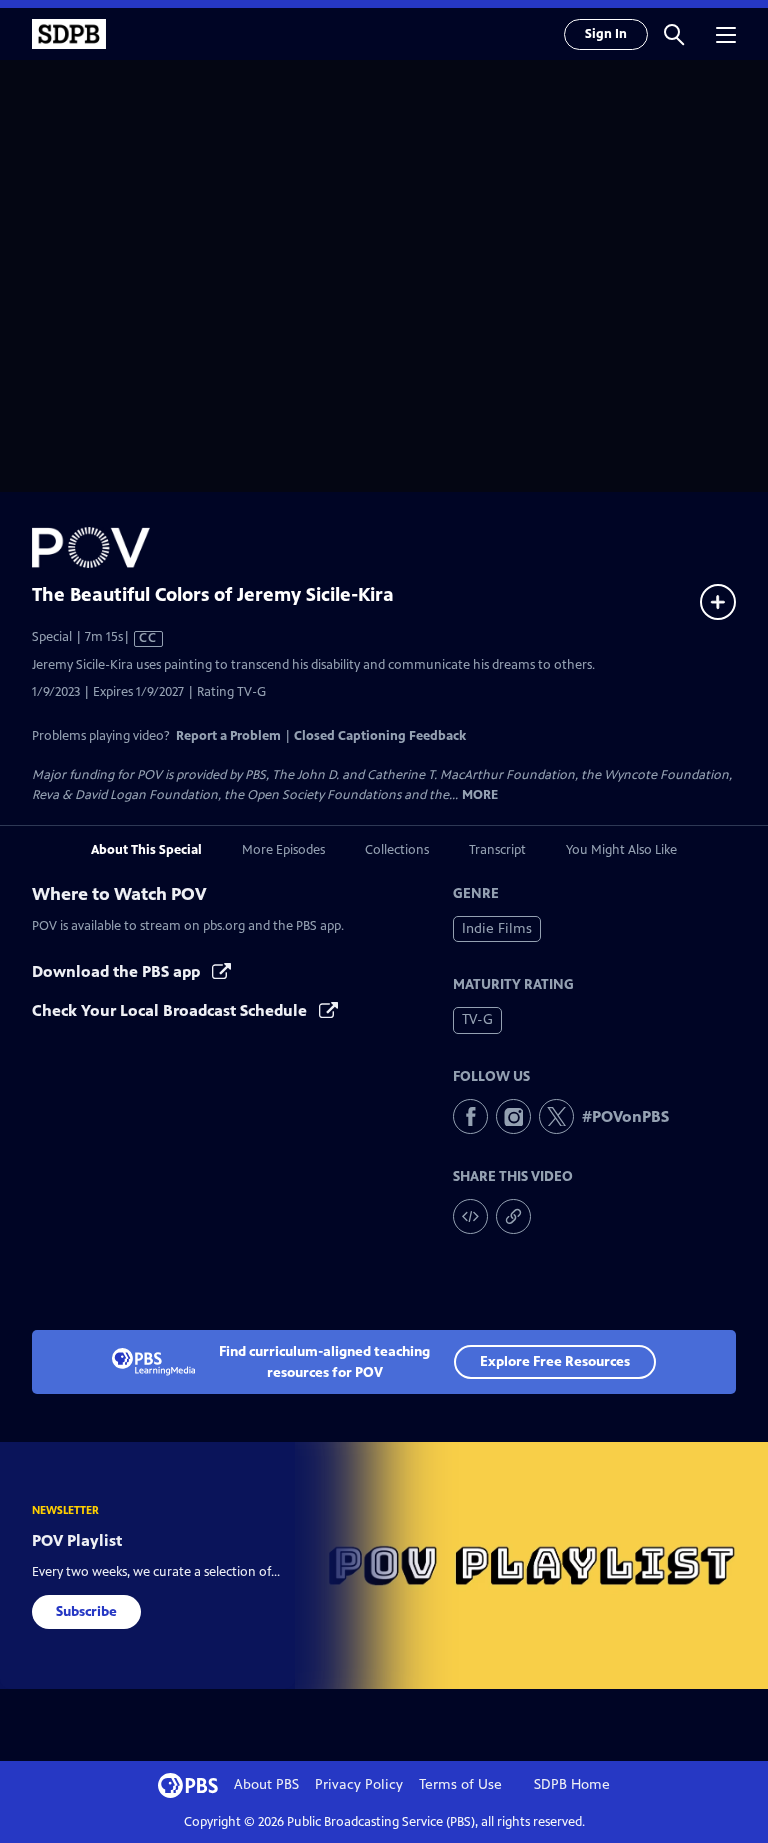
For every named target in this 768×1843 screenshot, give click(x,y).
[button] (674, 34)
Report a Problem (228, 736)
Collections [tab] (397, 850)
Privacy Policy (359, 1784)
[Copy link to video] (513, 1216)
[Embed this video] (470, 1216)
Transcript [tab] (497, 850)
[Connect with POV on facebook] (470, 1116)
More (480, 795)
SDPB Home (572, 1784)
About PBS (266, 1784)
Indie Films (497, 928)
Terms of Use (460, 1784)
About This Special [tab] (146, 850)
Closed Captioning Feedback (380, 736)
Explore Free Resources (555, 1361)
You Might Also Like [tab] (621, 850)
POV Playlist (77, 1540)
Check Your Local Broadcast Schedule (171, 1010)
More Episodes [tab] (283, 850)
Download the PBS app (118, 971)
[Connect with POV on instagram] (513, 1116)
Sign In (606, 34)
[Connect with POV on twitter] (556, 1116)
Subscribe (86, 1611)
